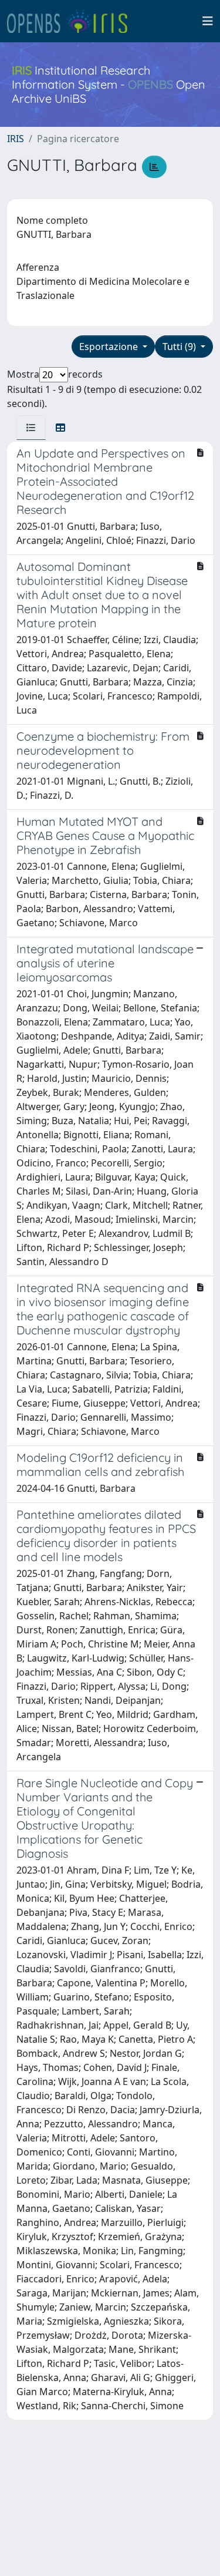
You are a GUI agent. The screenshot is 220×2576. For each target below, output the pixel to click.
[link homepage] (72, 21)
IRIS (16, 139)
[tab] (31, 428)
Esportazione (110, 347)
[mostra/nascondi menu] (208, 21)
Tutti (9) (180, 347)
